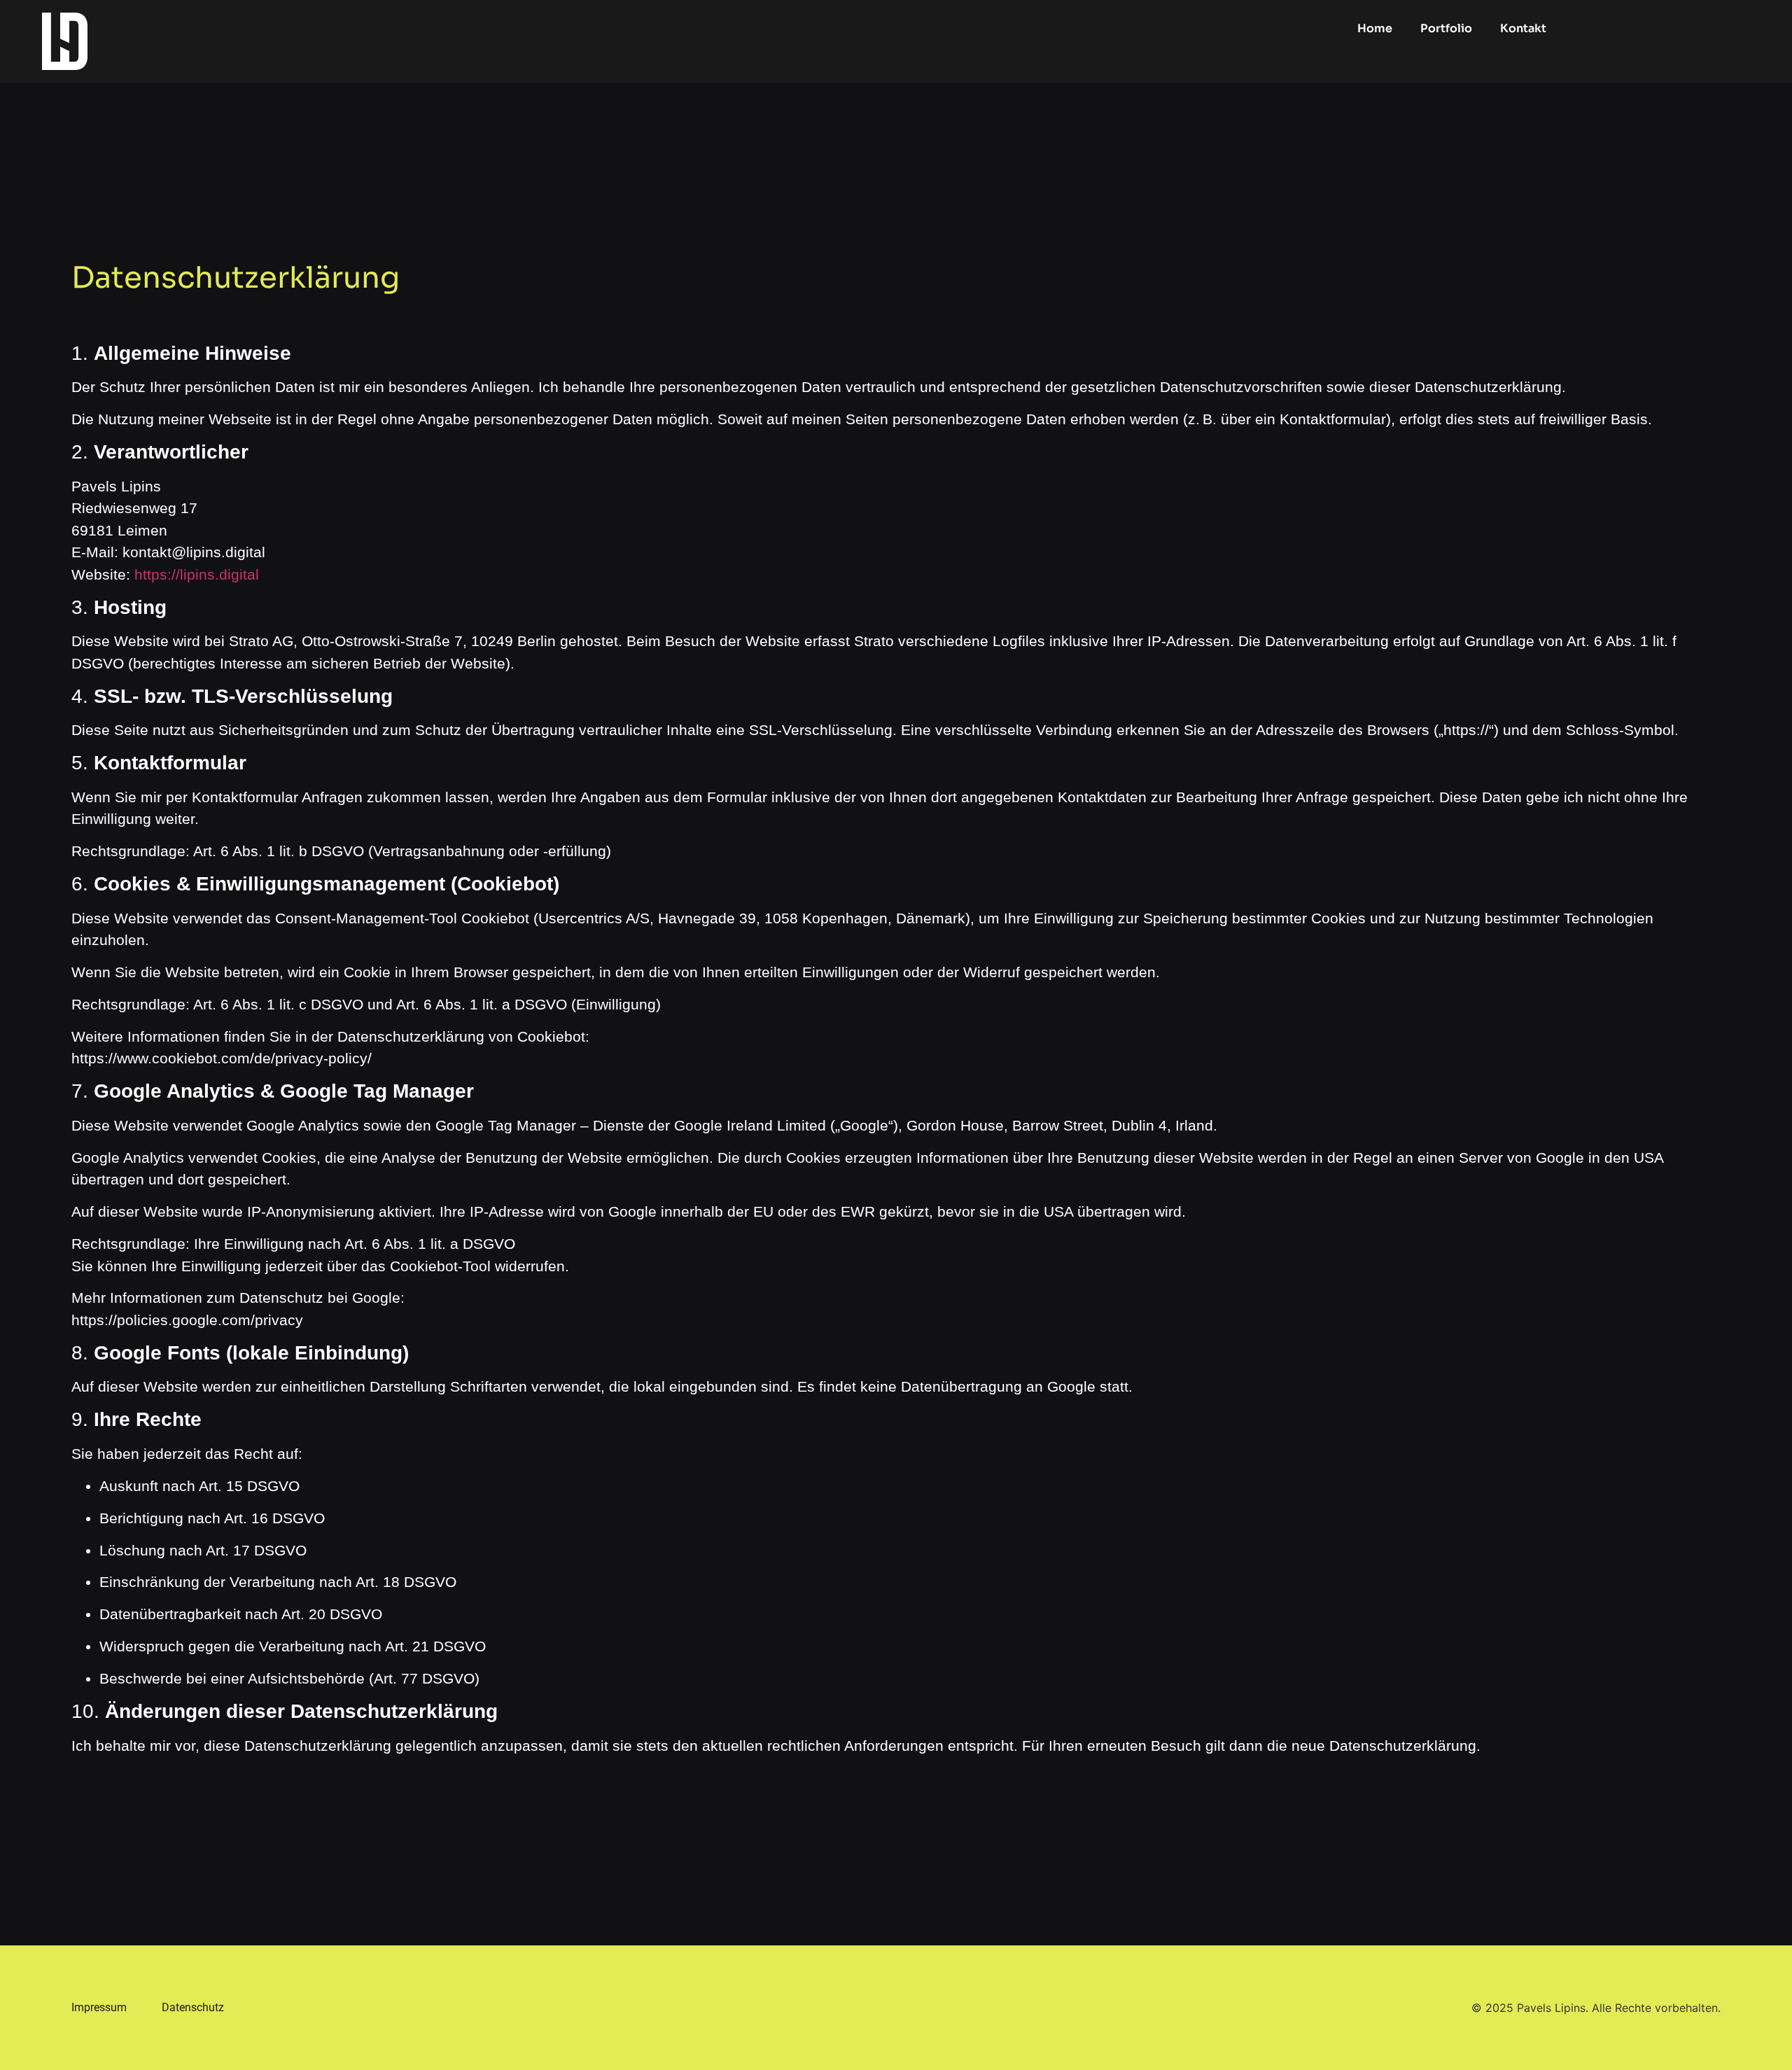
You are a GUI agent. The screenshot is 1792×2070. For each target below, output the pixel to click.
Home (1375, 28)
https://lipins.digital (197, 574)
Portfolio (1446, 28)
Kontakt (1523, 28)
